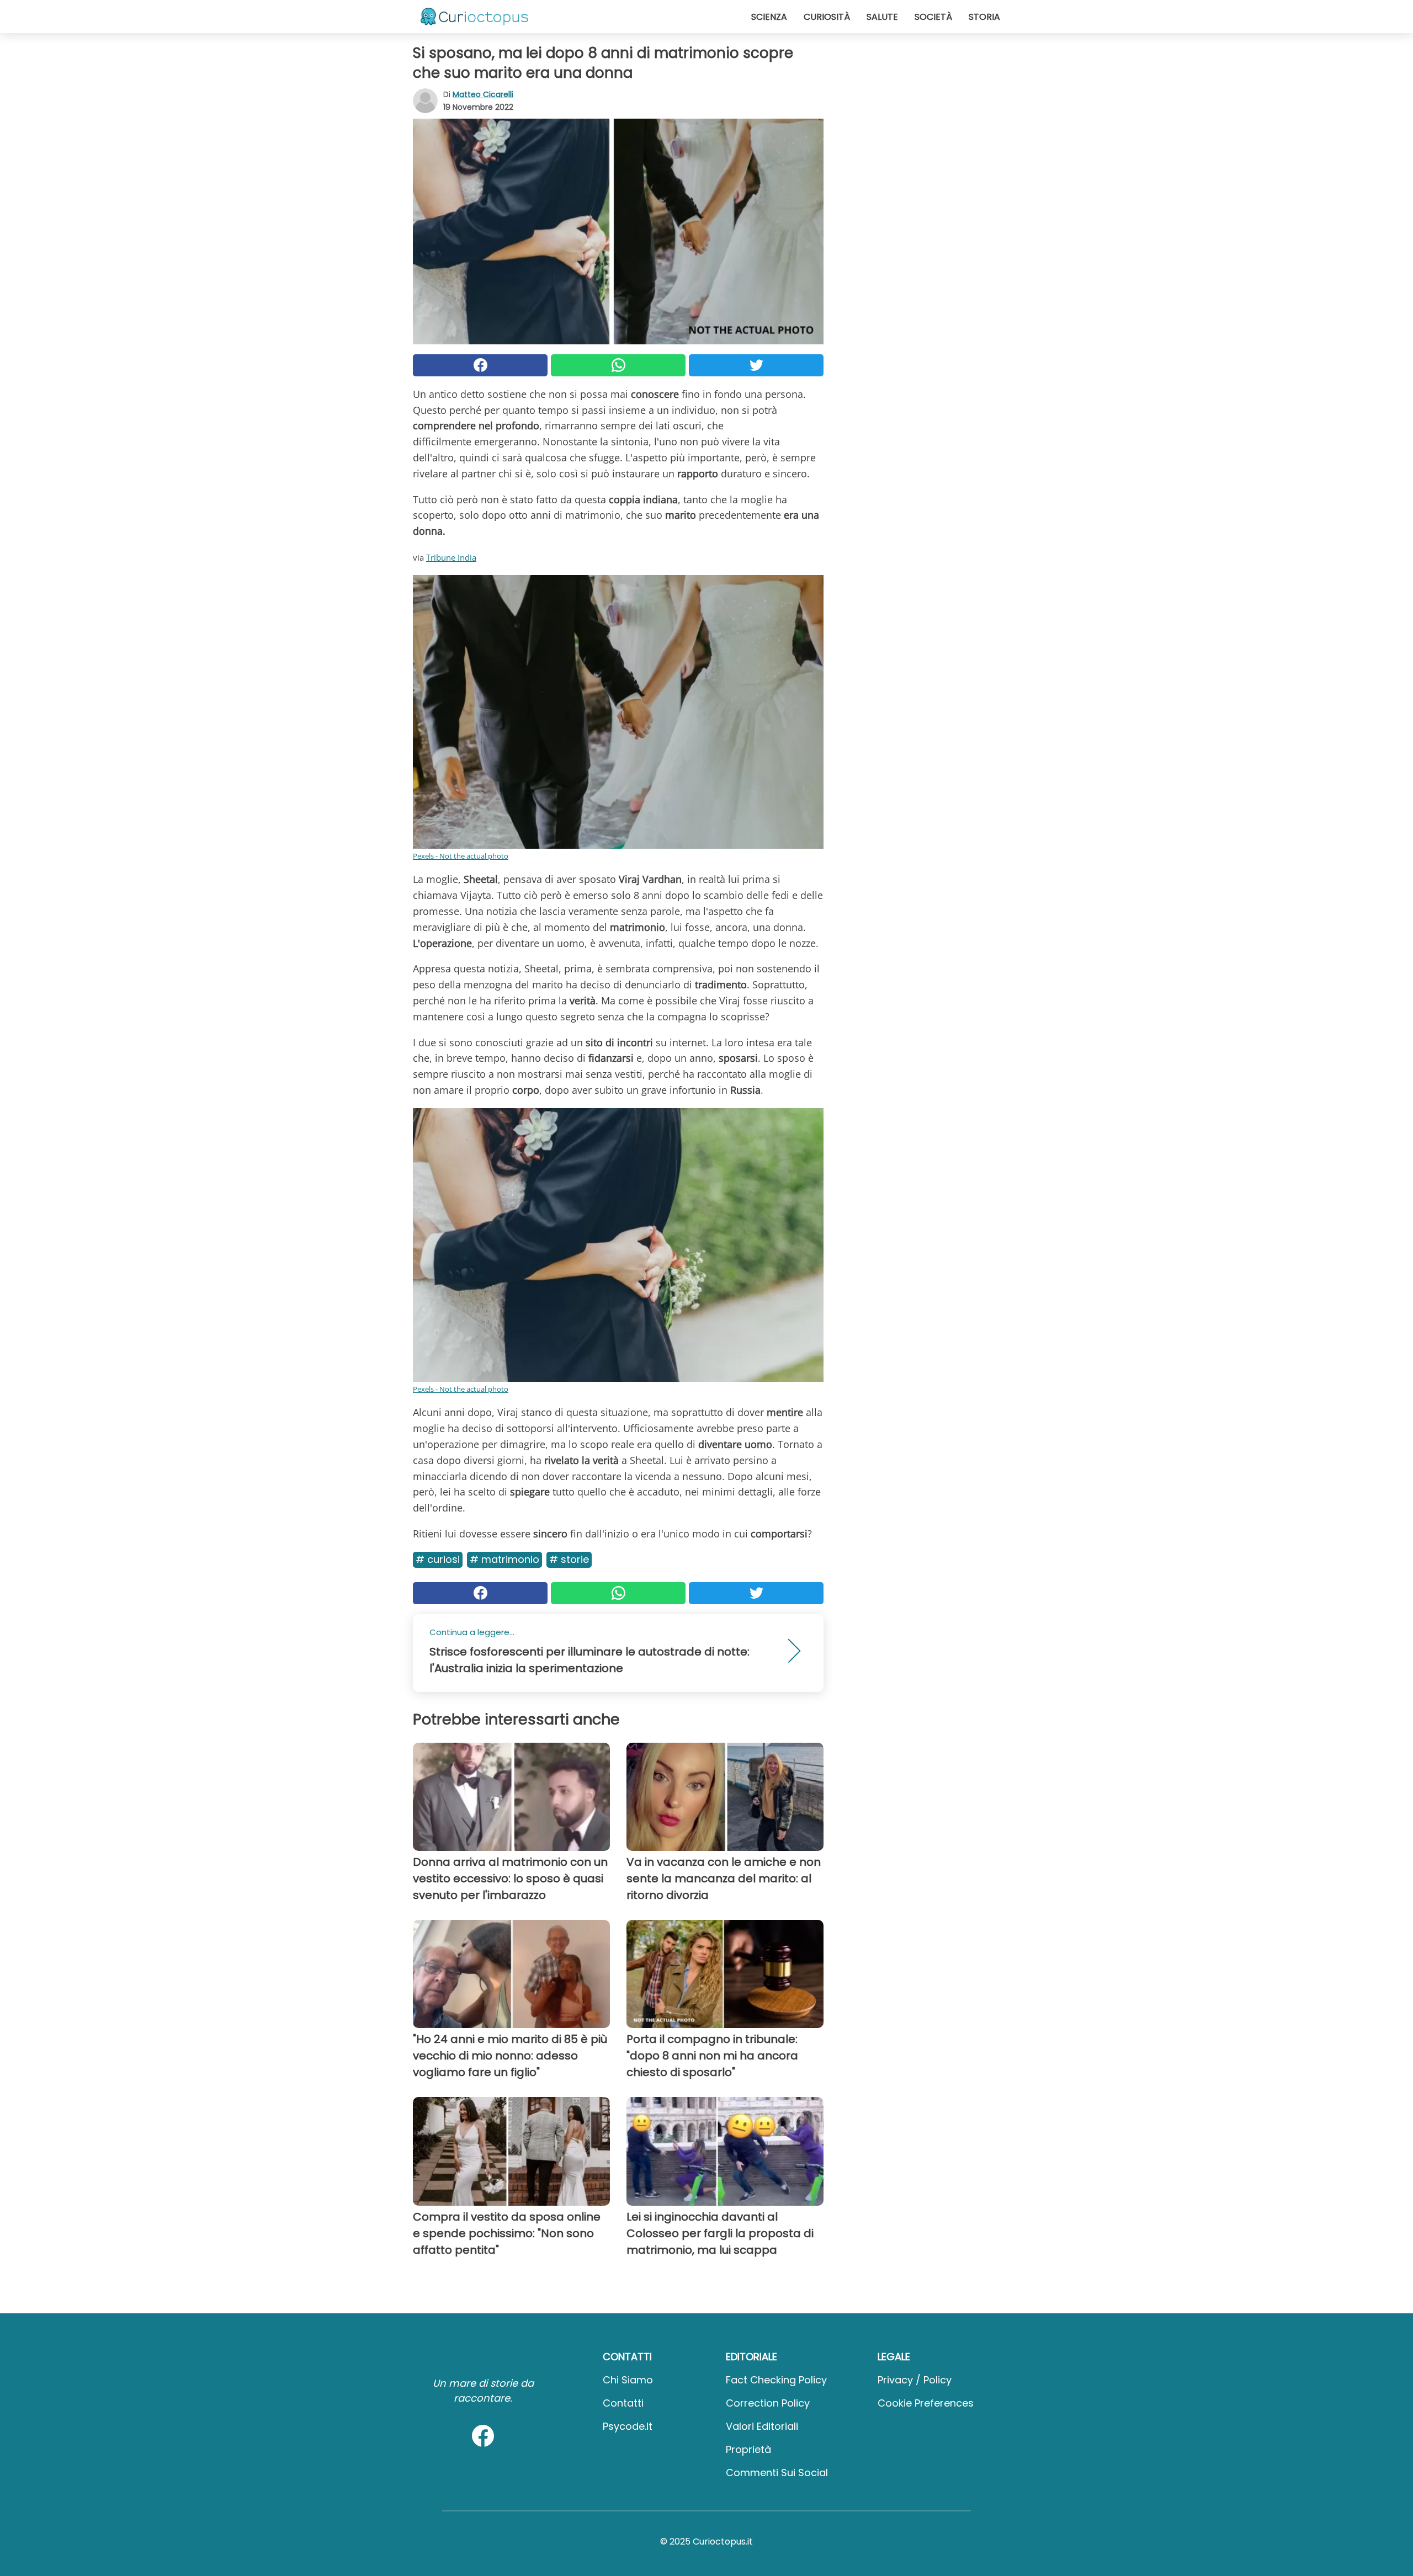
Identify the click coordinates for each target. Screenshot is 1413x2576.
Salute (882, 17)
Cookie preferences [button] (926, 2403)
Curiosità (827, 17)
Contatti (623, 2403)
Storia (984, 17)
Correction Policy (768, 2403)
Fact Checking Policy (776, 2380)
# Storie (569, 1559)
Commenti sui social (777, 2473)
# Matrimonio (504, 1559)
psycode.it (628, 2426)
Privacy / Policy (915, 2380)
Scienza (769, 17)
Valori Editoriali (762, 2426)
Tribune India (451, 557)
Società (933, 17)
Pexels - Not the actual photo (461, 856)
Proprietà (748, 2449)
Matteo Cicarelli (483, 94)
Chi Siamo (628, 2380)
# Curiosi (438, 1559)
